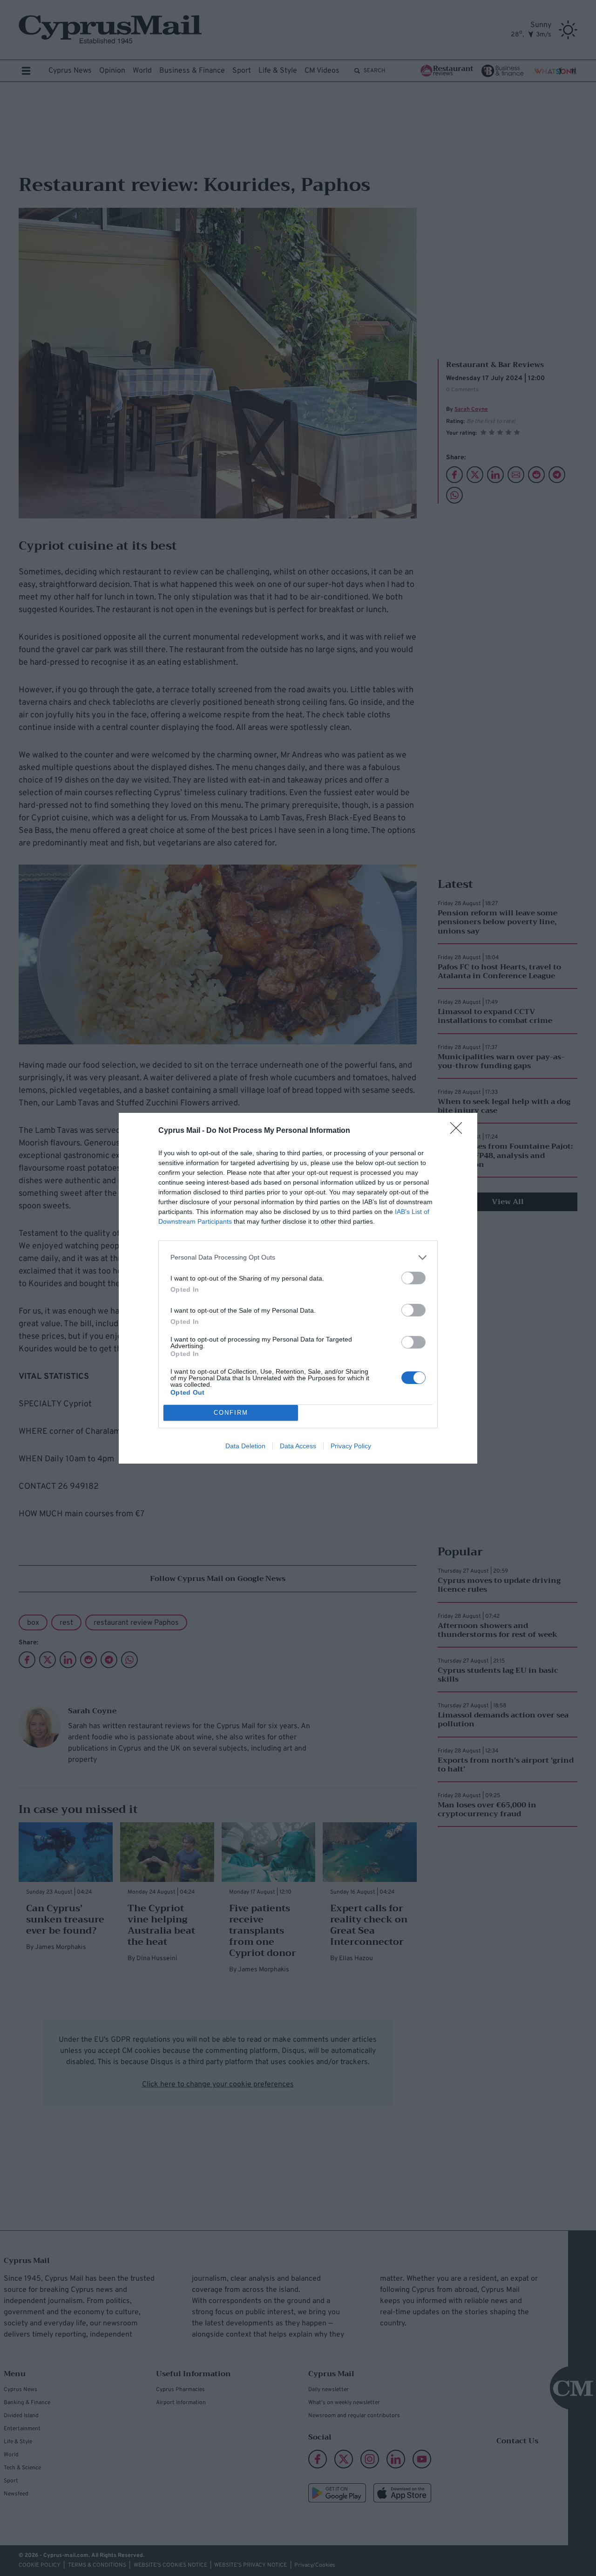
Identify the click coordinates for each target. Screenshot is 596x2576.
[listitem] (298, 1257)
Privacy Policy (351, 1446)
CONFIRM (231, 1413)
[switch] (413, 1278)
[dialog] (298, 1288)
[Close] (459, 1131)
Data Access (298, 1446)
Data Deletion (245, 1446)
